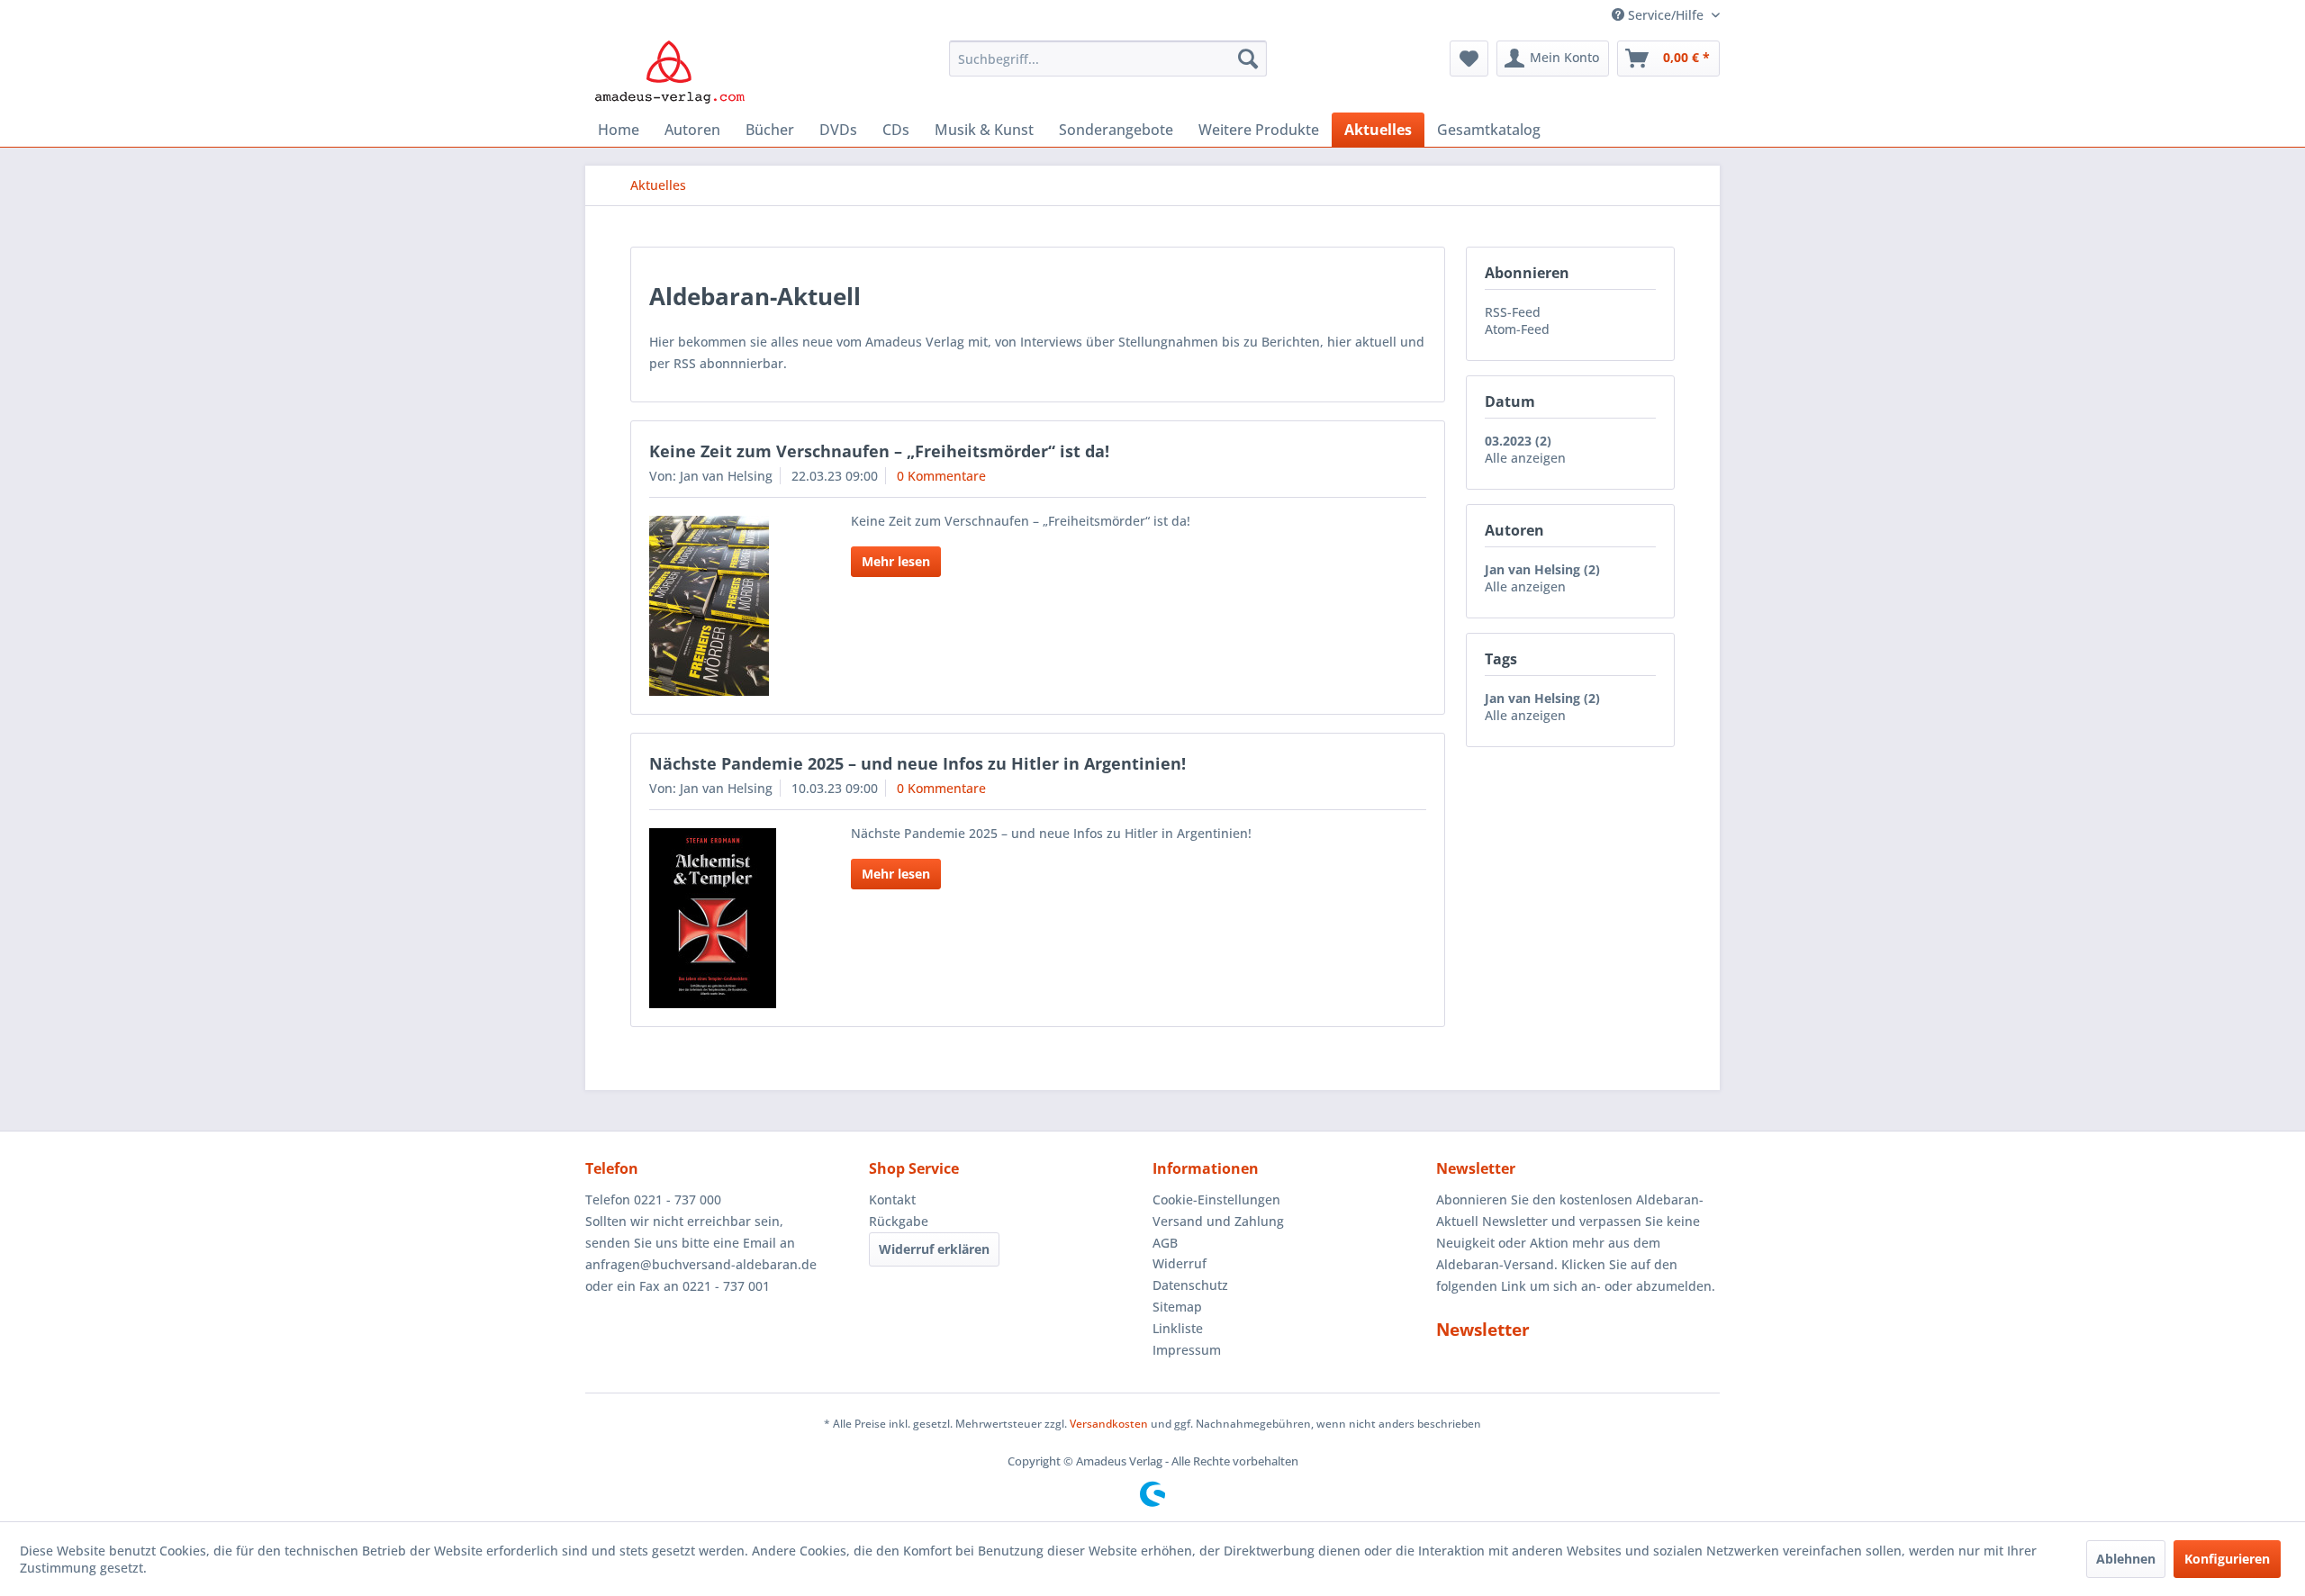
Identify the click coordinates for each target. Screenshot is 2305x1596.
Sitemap (1177, 1307)
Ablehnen (2126, 1559)
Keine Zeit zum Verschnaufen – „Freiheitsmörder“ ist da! (879, 451)
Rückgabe (899, 1221)
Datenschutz (1190, 1285)
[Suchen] (1248, 59)
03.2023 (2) (1518, 441)
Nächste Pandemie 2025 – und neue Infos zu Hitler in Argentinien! (917, 763)
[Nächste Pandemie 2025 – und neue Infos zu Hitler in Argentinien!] (727, 918)
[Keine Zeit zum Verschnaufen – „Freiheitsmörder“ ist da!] (727, 606)
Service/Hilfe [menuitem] (1666, 15)
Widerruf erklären (934, 1249)
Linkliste (1178, 1328)
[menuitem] (1108, 59)
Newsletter (1483, 1330)
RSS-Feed (1513, 312)
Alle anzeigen (1525, 458)
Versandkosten (1109, 1424)
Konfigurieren (2227, 1559)
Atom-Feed (1517, 329)
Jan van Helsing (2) (1542, 569)
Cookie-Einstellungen (1216, 1199)
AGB (1165, 1243)
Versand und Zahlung (1218, 1221)
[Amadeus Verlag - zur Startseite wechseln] (669, 72)
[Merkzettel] (1469, 59)
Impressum (1187, 1350)
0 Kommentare (941, 476)
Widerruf (1180, 1263)
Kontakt (892, 1199)
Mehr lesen (896, 561)
